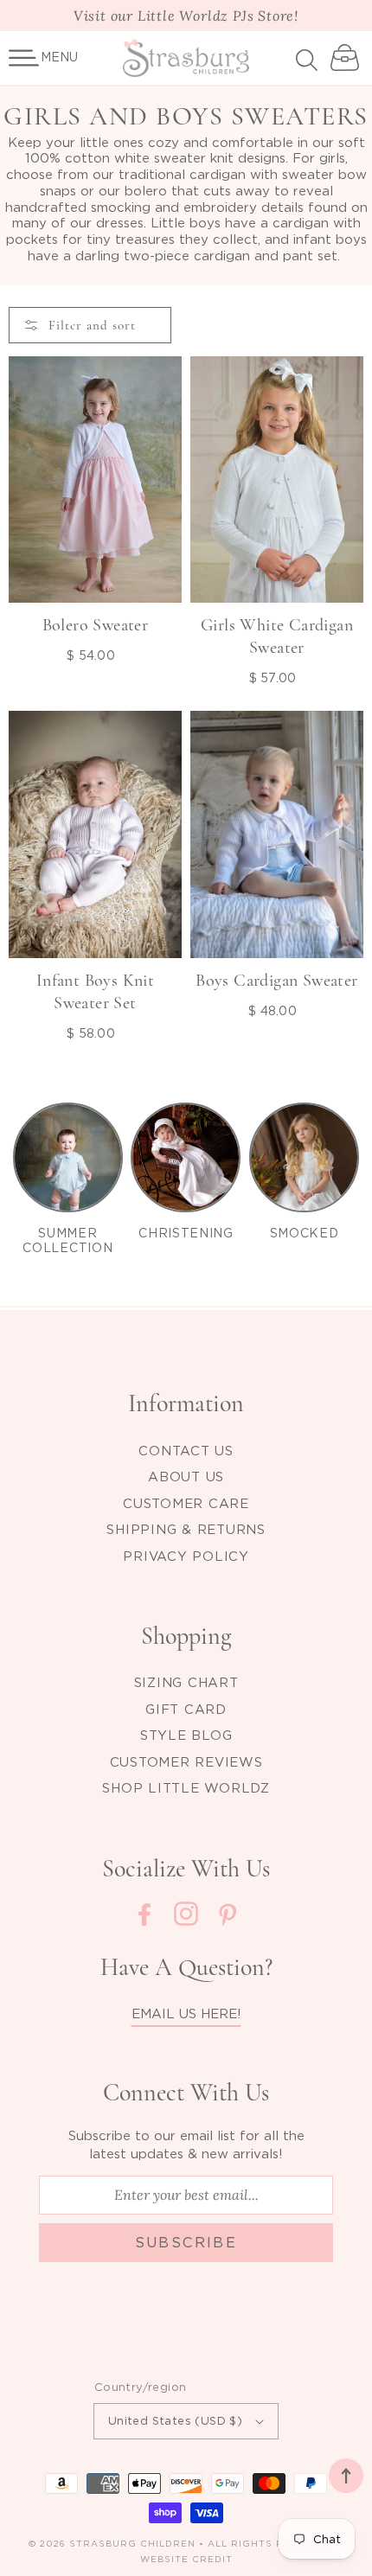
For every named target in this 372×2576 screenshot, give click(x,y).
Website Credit (186, 2559)
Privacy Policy (186, 1556)
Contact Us (186, 1450)
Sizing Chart (186, 1682)
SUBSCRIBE (186, 2242)
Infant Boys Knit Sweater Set (95, 992)
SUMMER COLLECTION (67, 1240)
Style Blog (186, 1735)
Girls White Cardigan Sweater (277, 636)
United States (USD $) (175, 2420)
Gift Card (186, 1709)
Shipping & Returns (186, 1529)
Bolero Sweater (96, 625)
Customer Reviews (186, 1761)
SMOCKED (305, 1233)
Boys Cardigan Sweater (276, 981)
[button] (24, 58)
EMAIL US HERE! (186, 2013)
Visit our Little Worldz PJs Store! (186, 16)
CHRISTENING (186, 1233)
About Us (186, 1476)
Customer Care (186, 1503)
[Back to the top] (346, 2476)
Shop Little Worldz (186, 1787)
